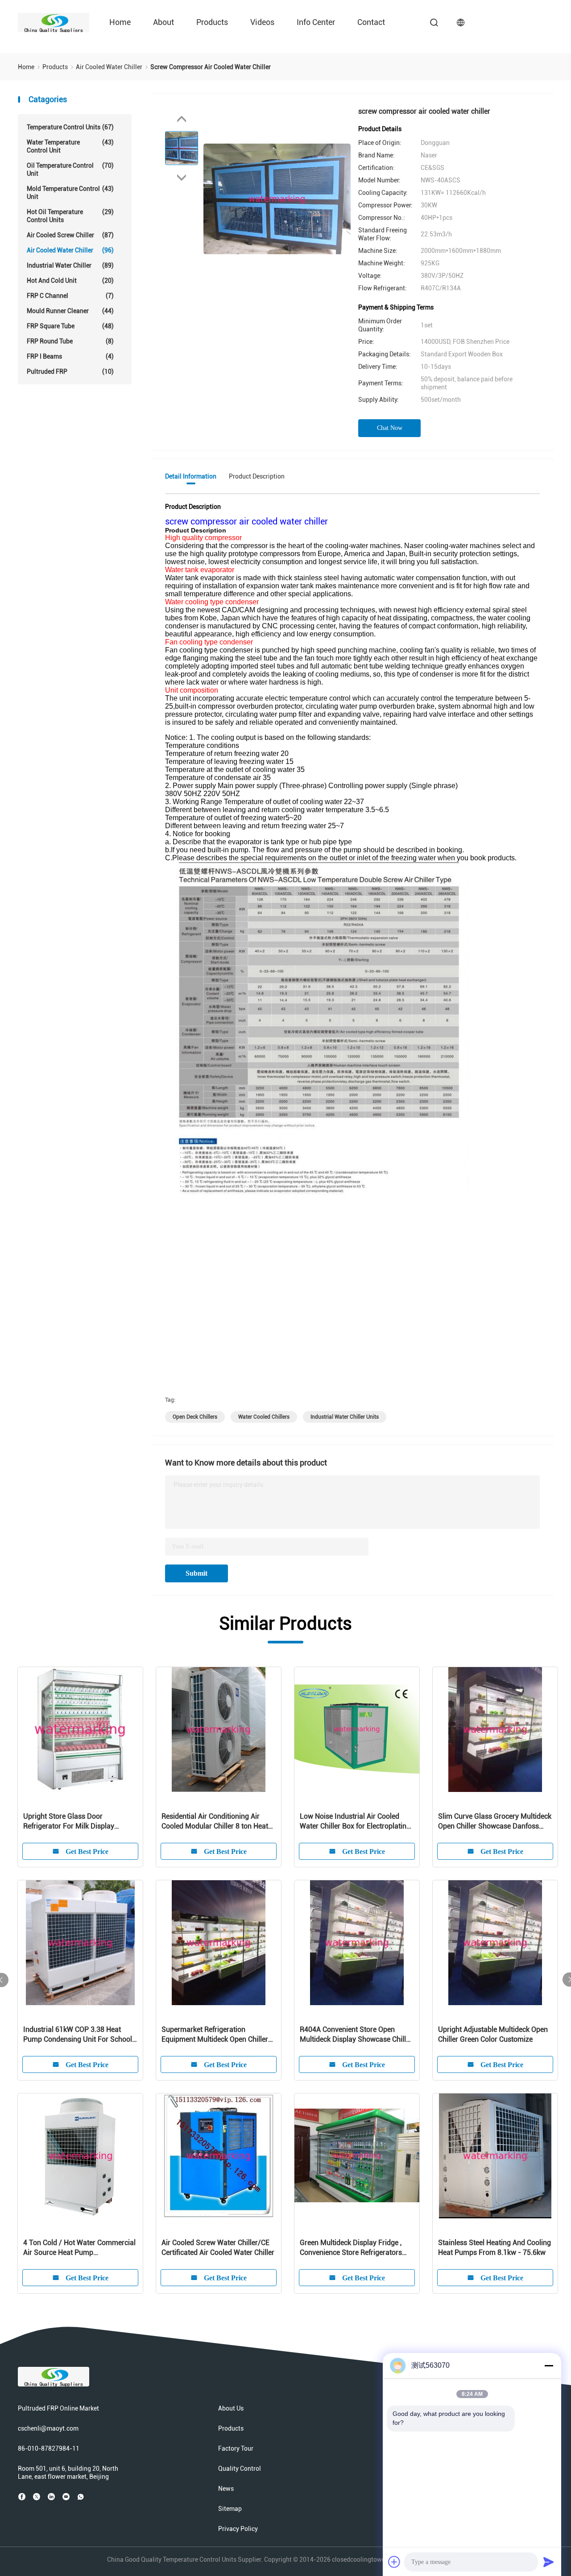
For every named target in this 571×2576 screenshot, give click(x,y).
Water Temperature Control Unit (70, 146)
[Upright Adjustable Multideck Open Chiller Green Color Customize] (495, 1943)
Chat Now (390, 428)
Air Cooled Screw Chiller (70, 235)
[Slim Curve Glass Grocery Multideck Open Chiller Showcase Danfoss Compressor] (495, 1730)
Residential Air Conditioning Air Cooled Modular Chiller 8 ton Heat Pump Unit (215, 1822)
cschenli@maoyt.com (48, 2428)
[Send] (549, 2562)
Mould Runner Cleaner (70, 311)
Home (120, 22)
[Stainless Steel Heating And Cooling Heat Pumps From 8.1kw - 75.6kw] (495, 2156)
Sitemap (230, 2509)
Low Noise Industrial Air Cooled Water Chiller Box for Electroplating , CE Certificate (357, 1822)
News (226, 2489)
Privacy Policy (238, 2529)
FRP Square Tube (70, 326)
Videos (262, 22)
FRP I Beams (70, 356)
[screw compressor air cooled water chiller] (277, 198)
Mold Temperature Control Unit (70, 193)
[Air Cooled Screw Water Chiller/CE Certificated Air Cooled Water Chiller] (219, 2156)
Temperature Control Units (70, 127)
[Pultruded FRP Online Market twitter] (37, 2497)
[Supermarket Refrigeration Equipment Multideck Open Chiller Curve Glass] (219, 1943)
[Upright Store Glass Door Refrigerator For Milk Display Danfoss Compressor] (80, 1730)
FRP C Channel (70, 296)
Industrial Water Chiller (70, 265)
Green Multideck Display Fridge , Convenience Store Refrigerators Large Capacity (351, 2248)
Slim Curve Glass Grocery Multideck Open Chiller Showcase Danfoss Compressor (495, 1822)
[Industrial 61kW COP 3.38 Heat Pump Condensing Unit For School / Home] (80, 1943)
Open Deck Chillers (195, 1417)
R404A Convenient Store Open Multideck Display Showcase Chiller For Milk (356, 2035)
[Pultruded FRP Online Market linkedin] (51, 2497)
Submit (197, 1573)
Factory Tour (236, 2448)
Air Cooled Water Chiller (70, 250)
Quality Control (240, 2469)
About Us (231, 2408)
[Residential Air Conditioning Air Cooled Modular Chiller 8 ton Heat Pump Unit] (219, 1730)
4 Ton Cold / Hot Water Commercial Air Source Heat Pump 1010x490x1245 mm (79, 2248)
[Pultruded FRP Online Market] (54, 22)
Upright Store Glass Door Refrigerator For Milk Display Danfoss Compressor (69, 1822)
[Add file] (394, 2562)
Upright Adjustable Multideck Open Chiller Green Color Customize (493, 2034)
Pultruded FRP (70, 372)
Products (212, 22)
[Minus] (549, 2365)
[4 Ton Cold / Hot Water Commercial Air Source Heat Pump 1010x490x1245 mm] (80, 2156)
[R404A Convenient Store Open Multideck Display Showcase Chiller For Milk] (357, 1943)
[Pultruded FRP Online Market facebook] (22, 2497)
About (163, 22)
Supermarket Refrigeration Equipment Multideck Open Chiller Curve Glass (215, 2035)
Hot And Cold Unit (70, 281)
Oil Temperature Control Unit (70, 169)
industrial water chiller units (345, 1417)
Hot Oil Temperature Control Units (70, 216)
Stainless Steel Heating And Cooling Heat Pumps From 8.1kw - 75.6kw (494, 2248)
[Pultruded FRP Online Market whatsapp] (81, 2497)
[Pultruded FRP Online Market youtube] (66, 2497)
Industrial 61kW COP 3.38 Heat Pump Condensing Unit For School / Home (80, 2035)
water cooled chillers (264, 1417)
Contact (371, 22)
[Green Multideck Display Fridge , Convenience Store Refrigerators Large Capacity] (357, 2156)
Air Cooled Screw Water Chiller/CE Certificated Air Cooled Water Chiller (218, 2248)
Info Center (316, 22)
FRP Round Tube (70, 341)
